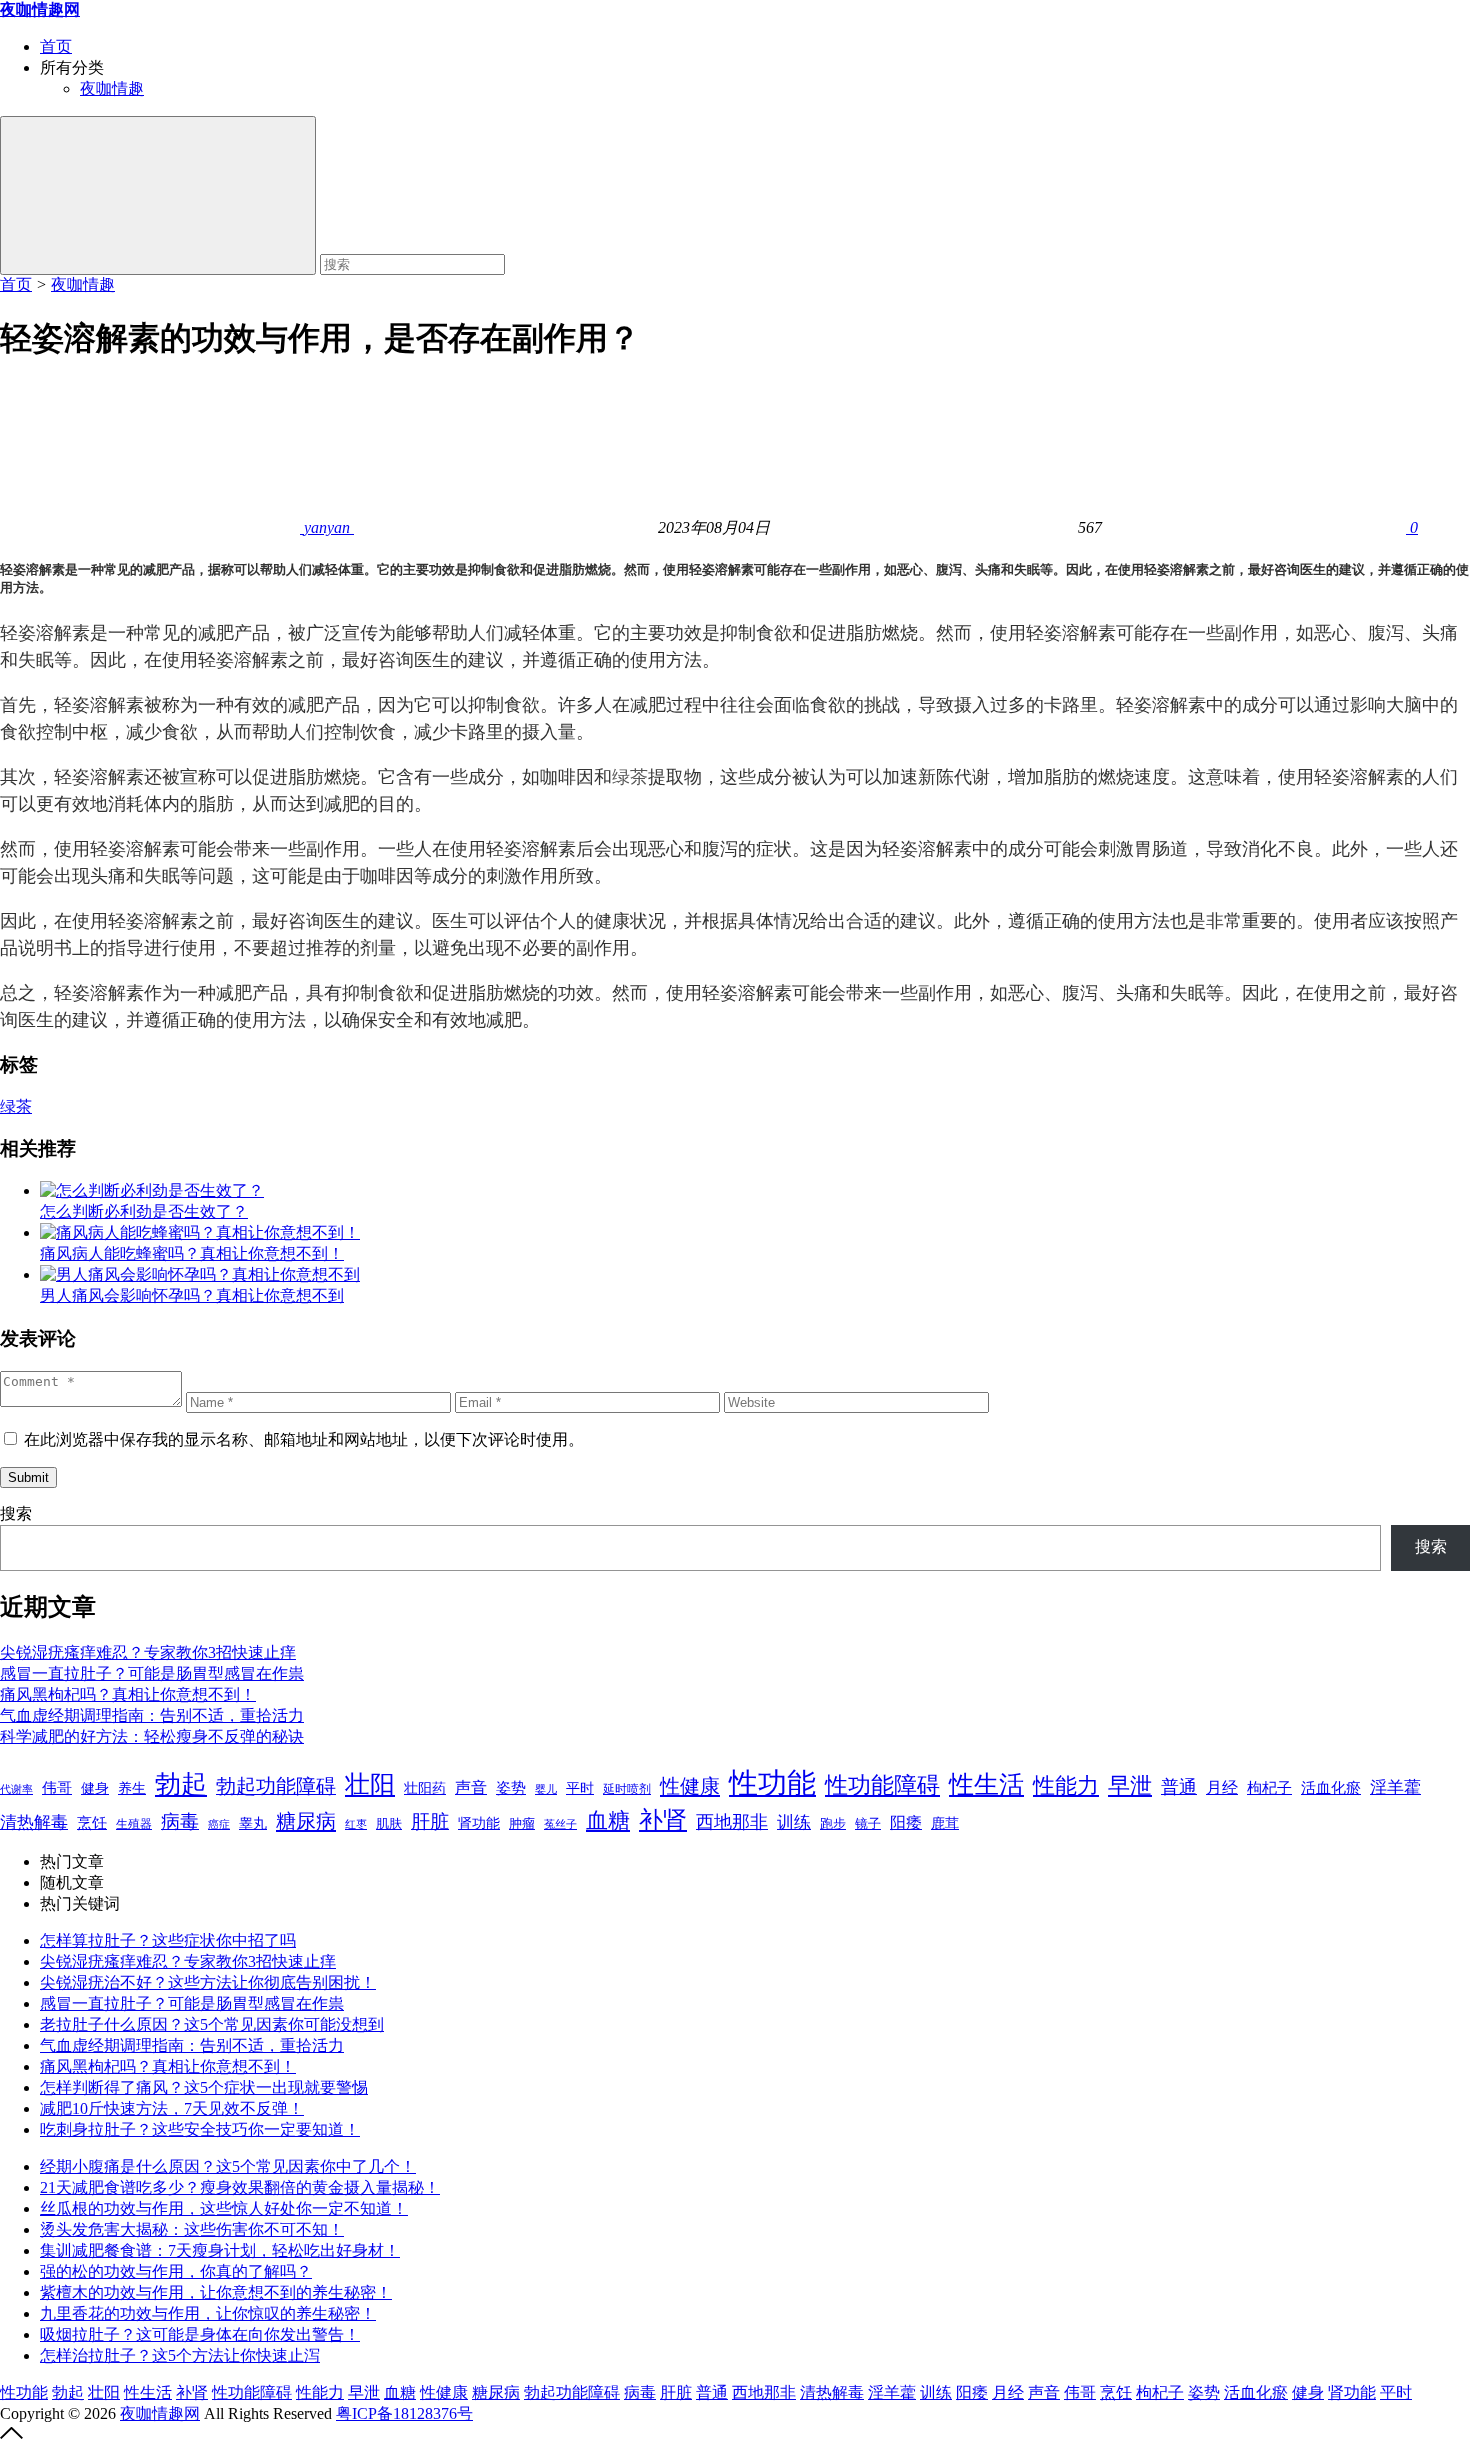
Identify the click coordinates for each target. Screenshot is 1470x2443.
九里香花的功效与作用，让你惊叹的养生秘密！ (208, 2313)
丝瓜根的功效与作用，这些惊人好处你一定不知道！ (224, 2208)
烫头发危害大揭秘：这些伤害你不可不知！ (192, 2229)
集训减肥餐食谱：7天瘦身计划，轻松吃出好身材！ (220, 2250)
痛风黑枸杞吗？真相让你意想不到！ (128, 1694)
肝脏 (430, 1821)
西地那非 (732, 1822)
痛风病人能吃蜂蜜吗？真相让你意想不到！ (192, 1253)
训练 (794, 1822)
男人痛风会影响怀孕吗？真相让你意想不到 (192, 1295)
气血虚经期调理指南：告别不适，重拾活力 (152, 1715)
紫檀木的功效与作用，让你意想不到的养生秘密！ (216, 2292)
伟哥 (57, 1787)
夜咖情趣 (112, 88)
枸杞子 (1269, 1788)
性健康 (690, 1786)
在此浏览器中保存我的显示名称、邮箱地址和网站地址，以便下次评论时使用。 (304, 1439)
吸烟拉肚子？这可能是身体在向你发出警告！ (200, 2334)
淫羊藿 (1395, 1787)
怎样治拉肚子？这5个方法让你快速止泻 (180, 2355)
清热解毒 (34, 1822)
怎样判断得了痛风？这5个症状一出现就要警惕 (204, 2087)
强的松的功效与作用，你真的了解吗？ (176, 2271)
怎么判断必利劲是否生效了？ (144, 1211)
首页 (56, 46)
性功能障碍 (882, 1785)
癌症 (219, 1824)
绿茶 (630, 776)
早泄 (1130, 1785)
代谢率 (16, 1789)
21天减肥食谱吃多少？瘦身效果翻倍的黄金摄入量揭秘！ (240, 2187)
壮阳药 (425, 1788)
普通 (1179, 1787)
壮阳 (370, 1784)
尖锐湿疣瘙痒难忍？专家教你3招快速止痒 (148, 1652)
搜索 (16, 1513)
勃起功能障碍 (276, 1786)
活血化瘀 (1331, 1788)
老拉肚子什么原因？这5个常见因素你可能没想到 (212, 2024)
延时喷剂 (627, 1789)
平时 (580, 1788)
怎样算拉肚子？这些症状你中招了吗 (168, 1940)
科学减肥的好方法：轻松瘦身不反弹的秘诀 (152, 1736)
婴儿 (546, 1789)
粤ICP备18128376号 (404, 2413)
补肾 (663, 1819)
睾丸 (253, 1823)
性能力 (1066, 1785)
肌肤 (389, 1823)
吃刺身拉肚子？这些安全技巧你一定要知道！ (200, 2129)
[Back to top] (11, 2433)
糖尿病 (306, 1821)
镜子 (868, 1823)
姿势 (511, 1788)
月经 (1222, 1787)
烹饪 (92, 1823)
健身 (95, 1788)
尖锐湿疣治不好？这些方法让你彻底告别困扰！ (208, 1982)
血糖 (608, 1821)
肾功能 (479, 1823)
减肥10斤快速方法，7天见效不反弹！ (172, 2108)
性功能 (772, 1783)
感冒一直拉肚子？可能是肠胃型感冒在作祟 (152, 1673)
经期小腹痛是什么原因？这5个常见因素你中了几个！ (228, 2166)
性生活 (986, 1784)
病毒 (180, 1821)
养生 (132, 1788)
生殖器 (134, 1824)
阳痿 (906, 1822)
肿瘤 (522, 1824)
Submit (28, 1477)
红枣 (356, 1824)
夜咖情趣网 (160, 2413)
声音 (471, 1787)
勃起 (181, 1784)
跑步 (833, 1824)
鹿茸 (945, 1823)
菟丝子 (560, 1824)
